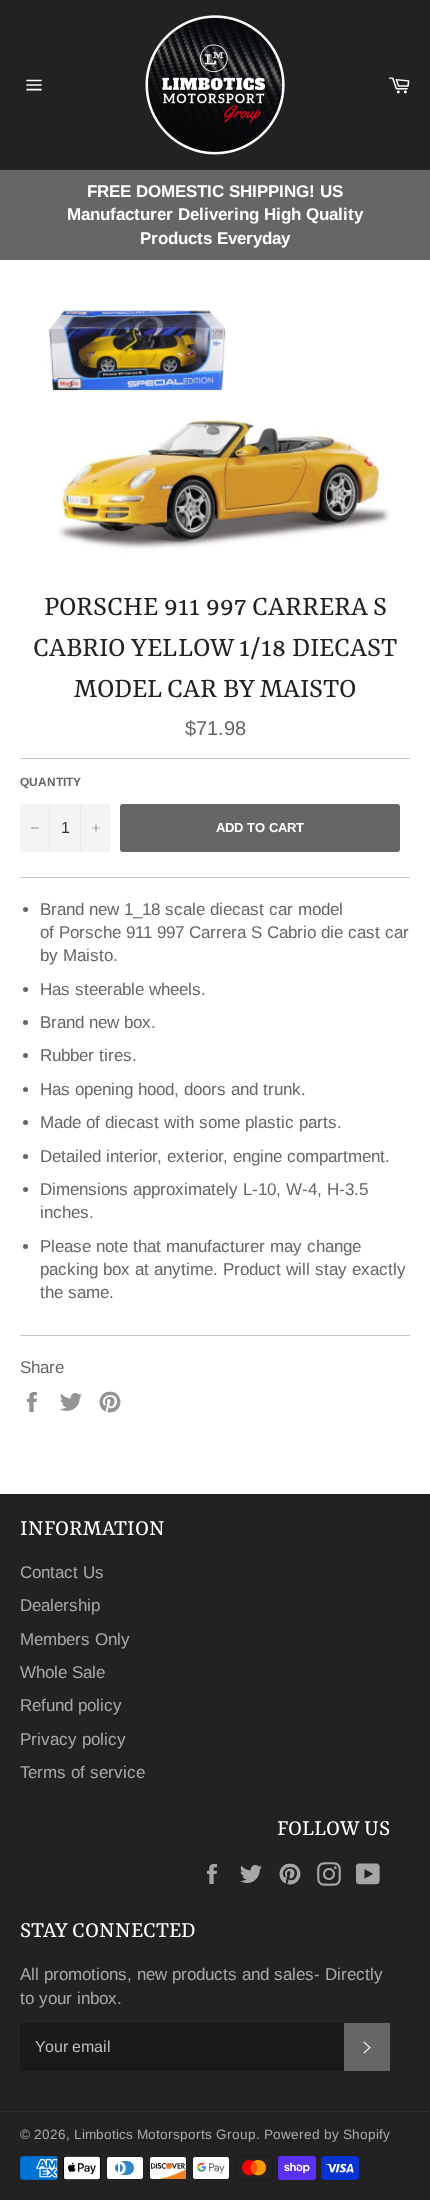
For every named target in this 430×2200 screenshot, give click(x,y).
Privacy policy (73, 1739)
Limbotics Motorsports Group (165, 2134)
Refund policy (71, 1705)
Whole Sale (62, 1672)
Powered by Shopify (327, 2134)
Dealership (60, 1605)
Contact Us (62, 1572)
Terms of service (82, 1772)
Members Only (75, 1639)
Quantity (50, 782)
